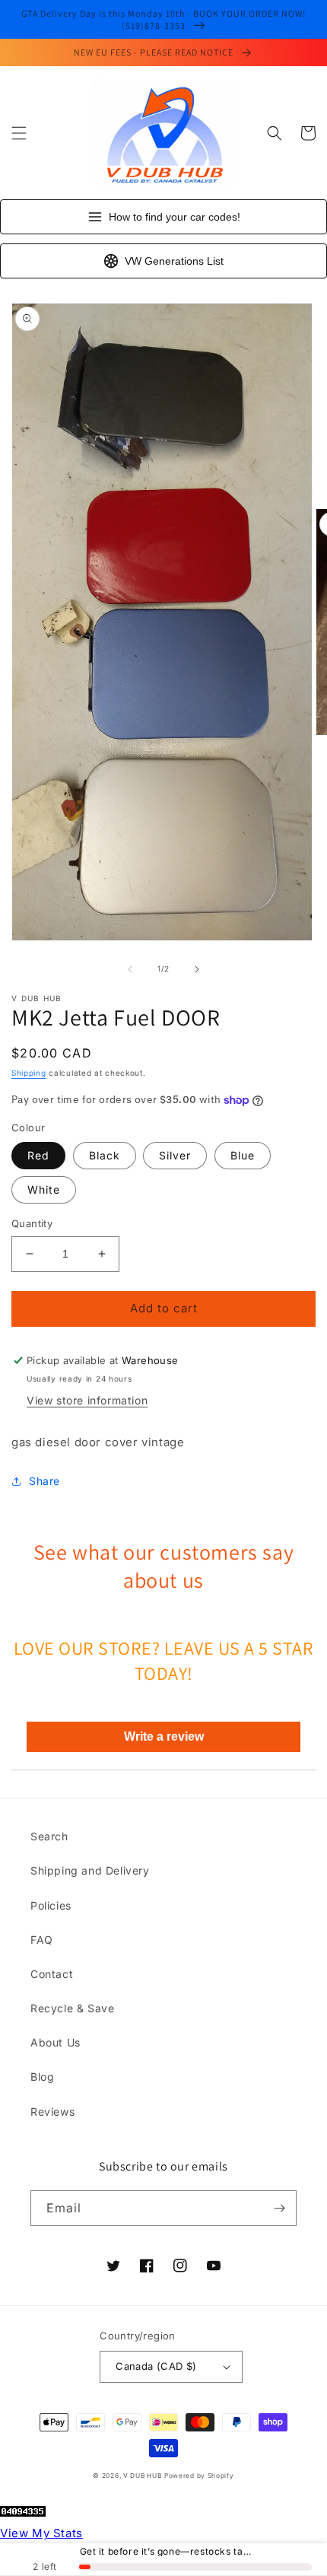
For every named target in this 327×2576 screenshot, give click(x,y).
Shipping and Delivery (90, 1870)
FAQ (42, 1940)
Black (105, 1155)
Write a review (164, 1736)
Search (49, 1836)
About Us (56, 2042)
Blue (243, 1155)
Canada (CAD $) (156, 2366)
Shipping (29, 1073)
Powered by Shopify (199, 2476)
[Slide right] (197, 969)
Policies (51, 1905)
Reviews (52, 2112)
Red (38, 1155)
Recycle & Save (72, 2008)
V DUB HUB (142, 2476)
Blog (42, 2077)
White (44, 1189)
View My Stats (41, 2533)
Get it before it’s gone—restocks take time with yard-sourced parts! (168, 2552)
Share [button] (44, 1481)
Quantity (32, 1223)
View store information (87, 1400)
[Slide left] (130, 969)
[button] (19, 133)
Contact (52, 1974)
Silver (175, 1155)
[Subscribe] (279, 2208)
